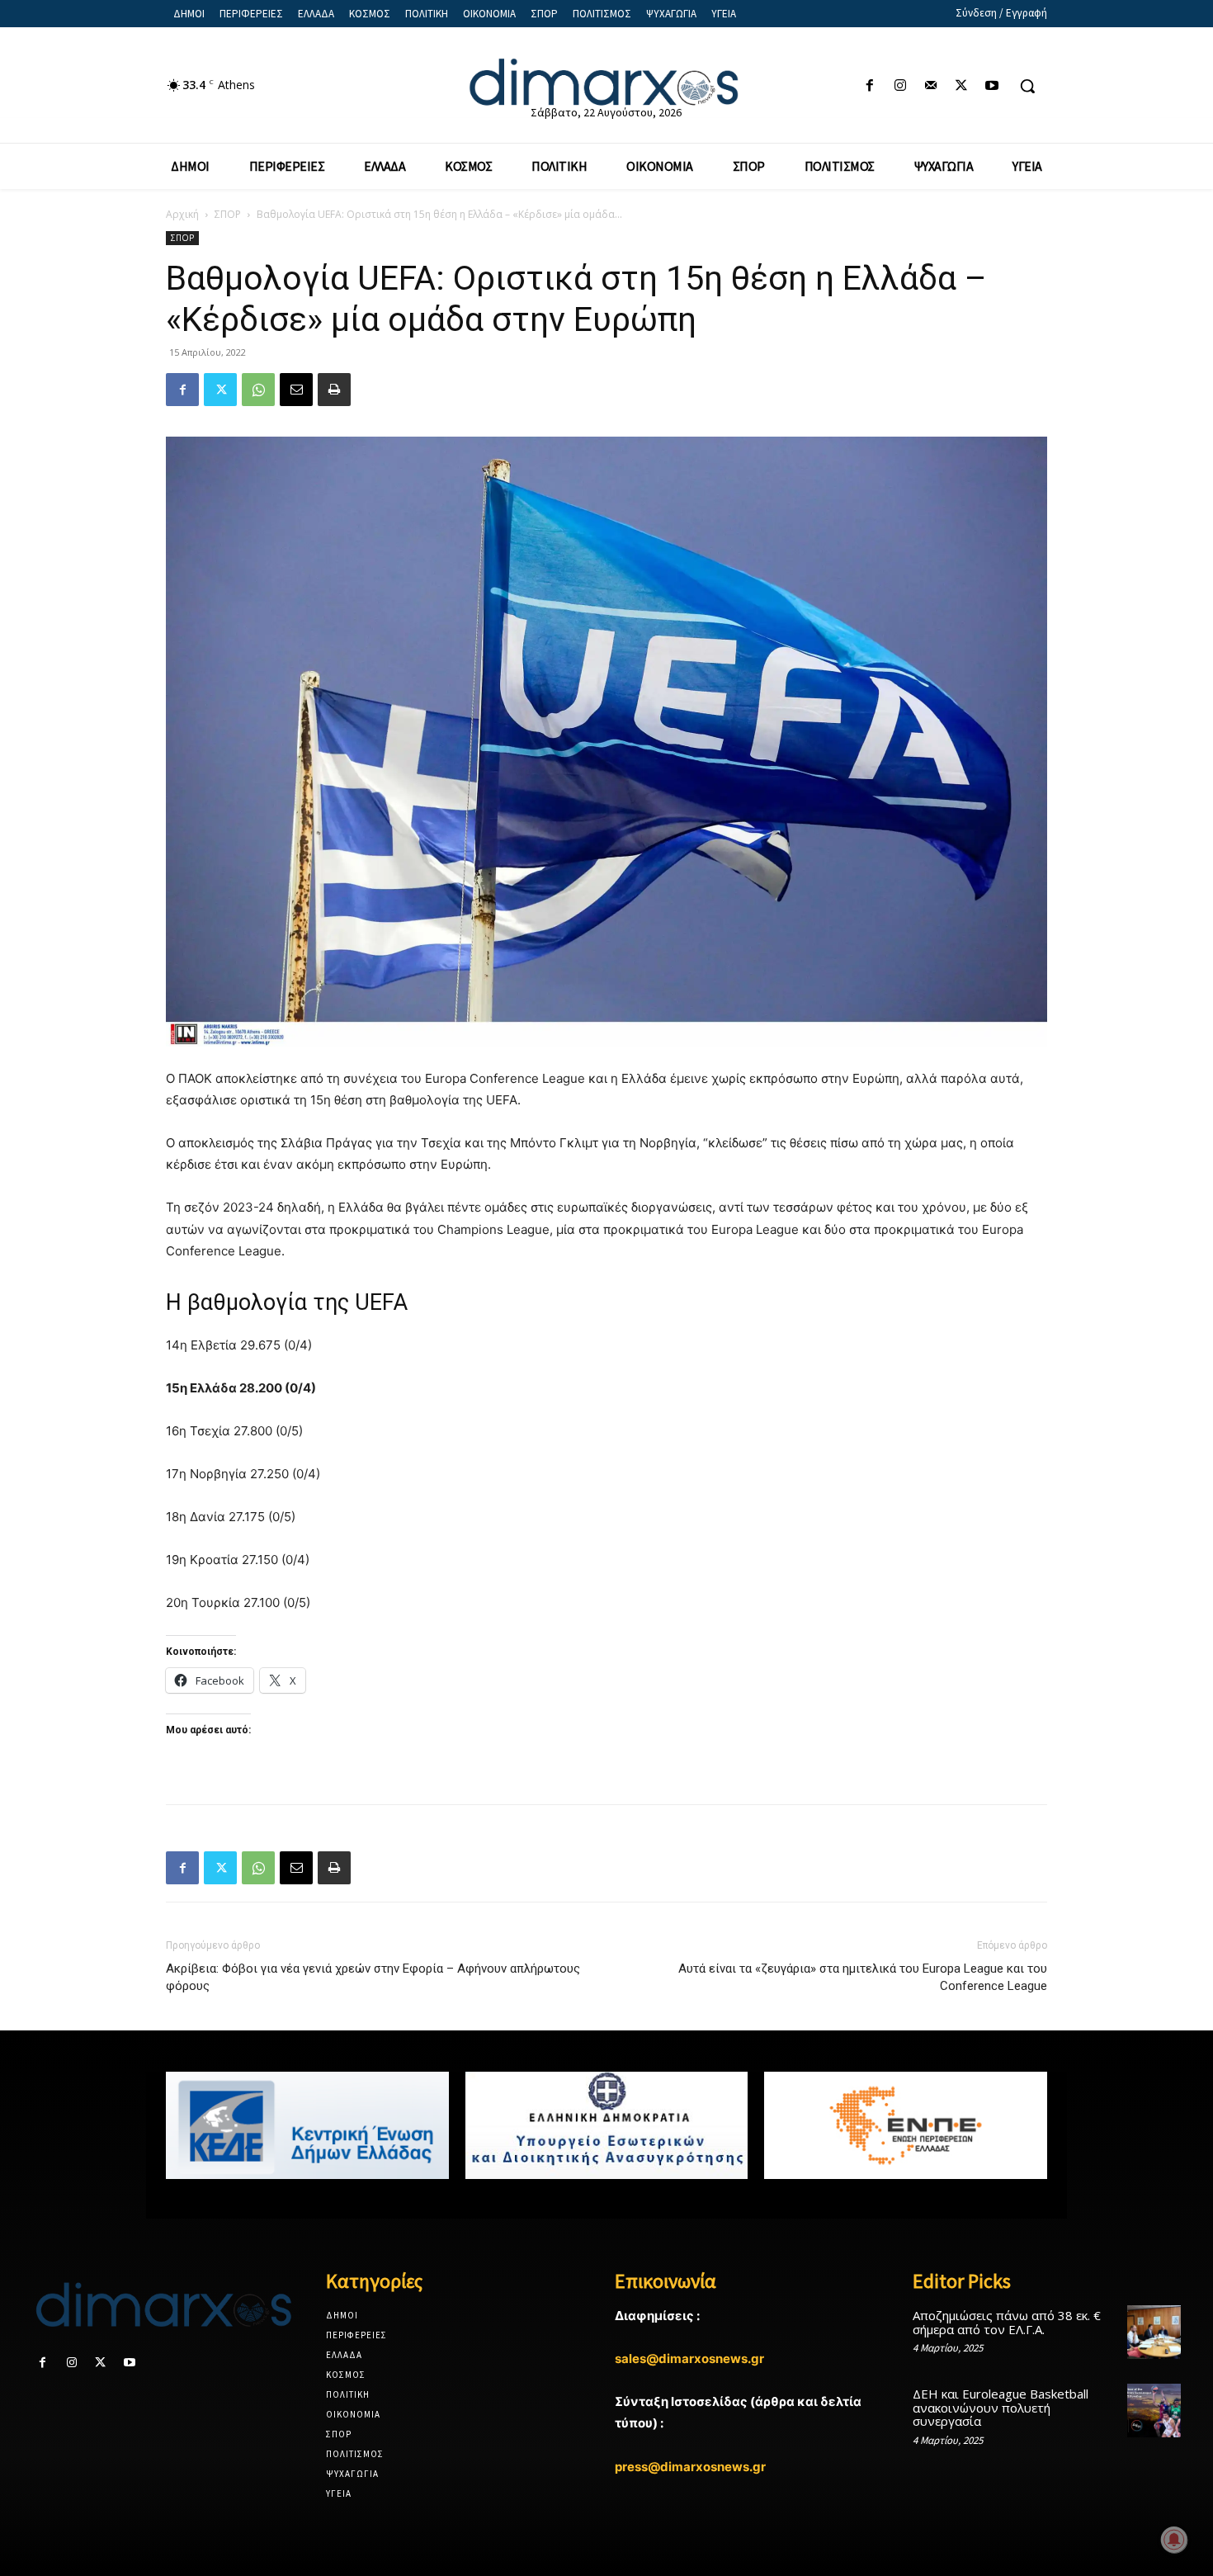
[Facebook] (869, 86)
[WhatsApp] (258, 390)
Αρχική (182, 214)
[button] (1027, 86)
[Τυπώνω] (334, 390)
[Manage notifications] (1174, 2540)
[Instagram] (900, 86)
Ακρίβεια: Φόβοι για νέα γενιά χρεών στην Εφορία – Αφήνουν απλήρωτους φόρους (373, 1977)
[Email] (296, 390)
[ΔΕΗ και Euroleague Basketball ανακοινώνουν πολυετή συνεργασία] (1154, 2411)
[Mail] (930, 86)
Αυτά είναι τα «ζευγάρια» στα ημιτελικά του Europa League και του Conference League (863, 1977)
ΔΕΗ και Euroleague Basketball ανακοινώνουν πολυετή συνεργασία (1001, 2407)
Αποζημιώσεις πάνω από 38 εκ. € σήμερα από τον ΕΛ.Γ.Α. (1007, 2322)
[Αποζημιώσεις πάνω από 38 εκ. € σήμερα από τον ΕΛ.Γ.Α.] (1154, 2332)
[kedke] (307, 2125)
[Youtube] (992, 86)
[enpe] (906, 2125)
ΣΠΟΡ (228, 214)
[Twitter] (962, 86)
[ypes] (607, 2125)
